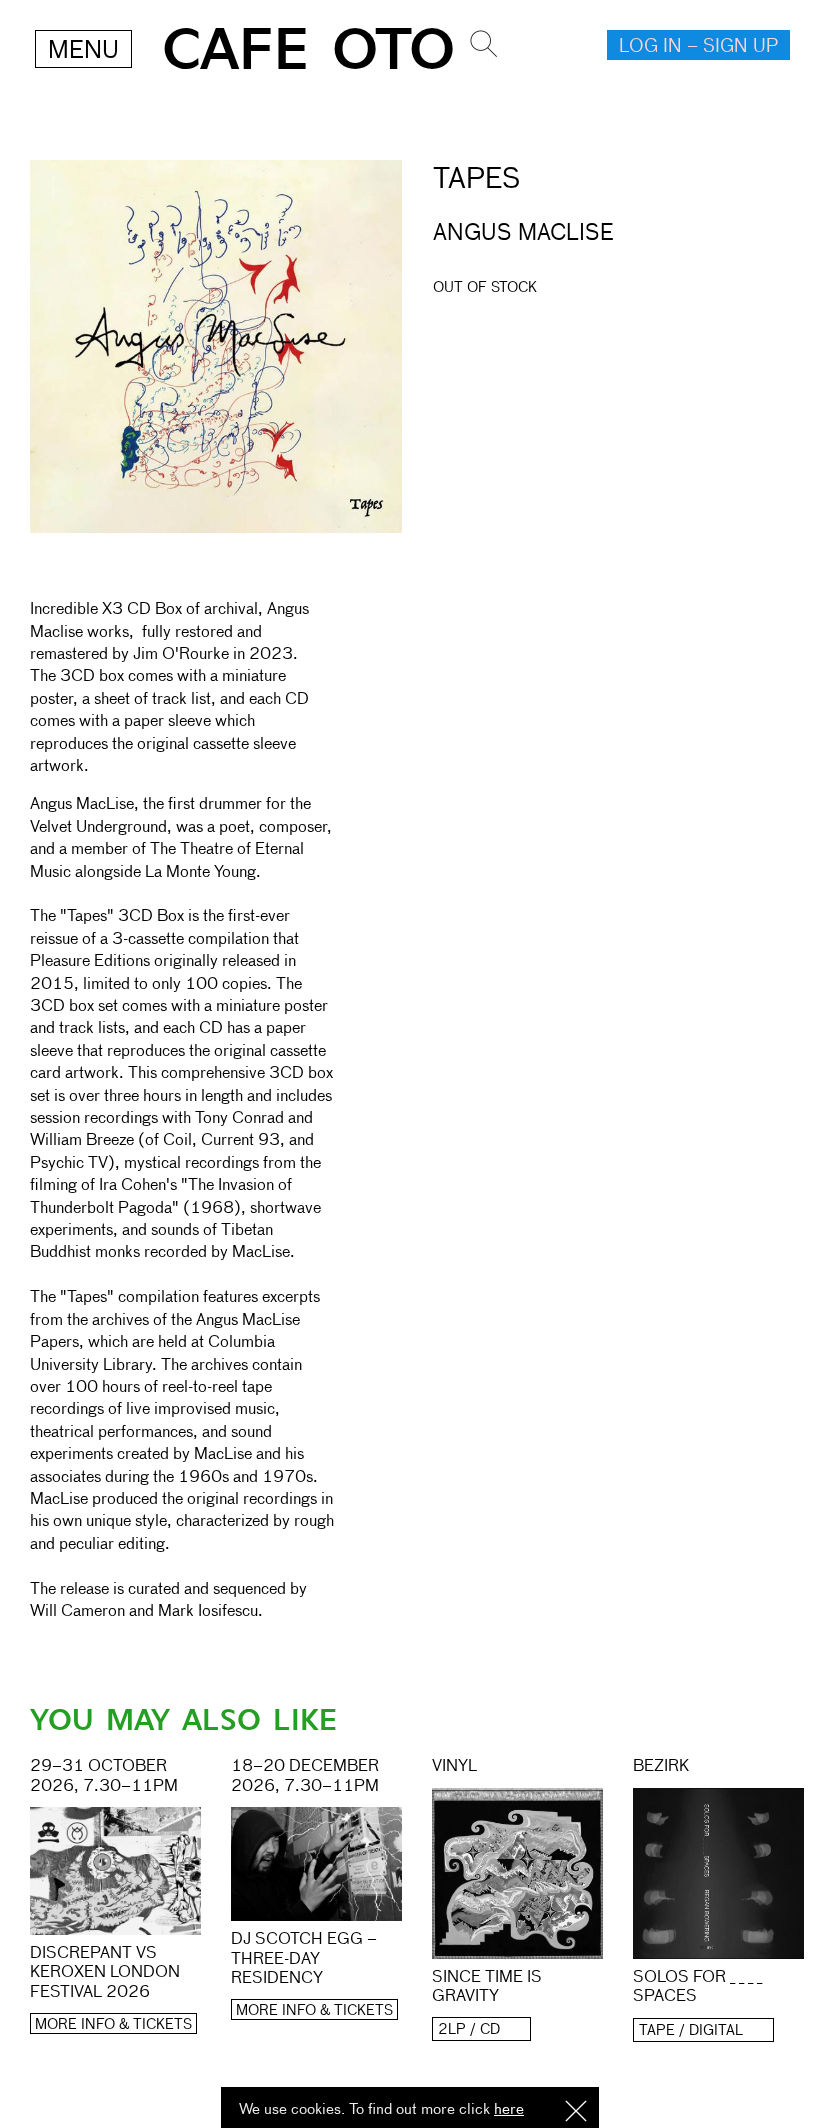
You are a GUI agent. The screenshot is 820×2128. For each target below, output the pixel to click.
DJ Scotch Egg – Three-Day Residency (304, 1959)
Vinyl (454, 1767)
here (509, 2109)
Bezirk (661, 1767)
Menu (83, 51)
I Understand (576, 2112)
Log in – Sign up (698, 47)
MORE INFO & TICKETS (113, 2025)
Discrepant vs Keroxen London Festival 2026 (105, 1973)
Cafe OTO (308, 50)
